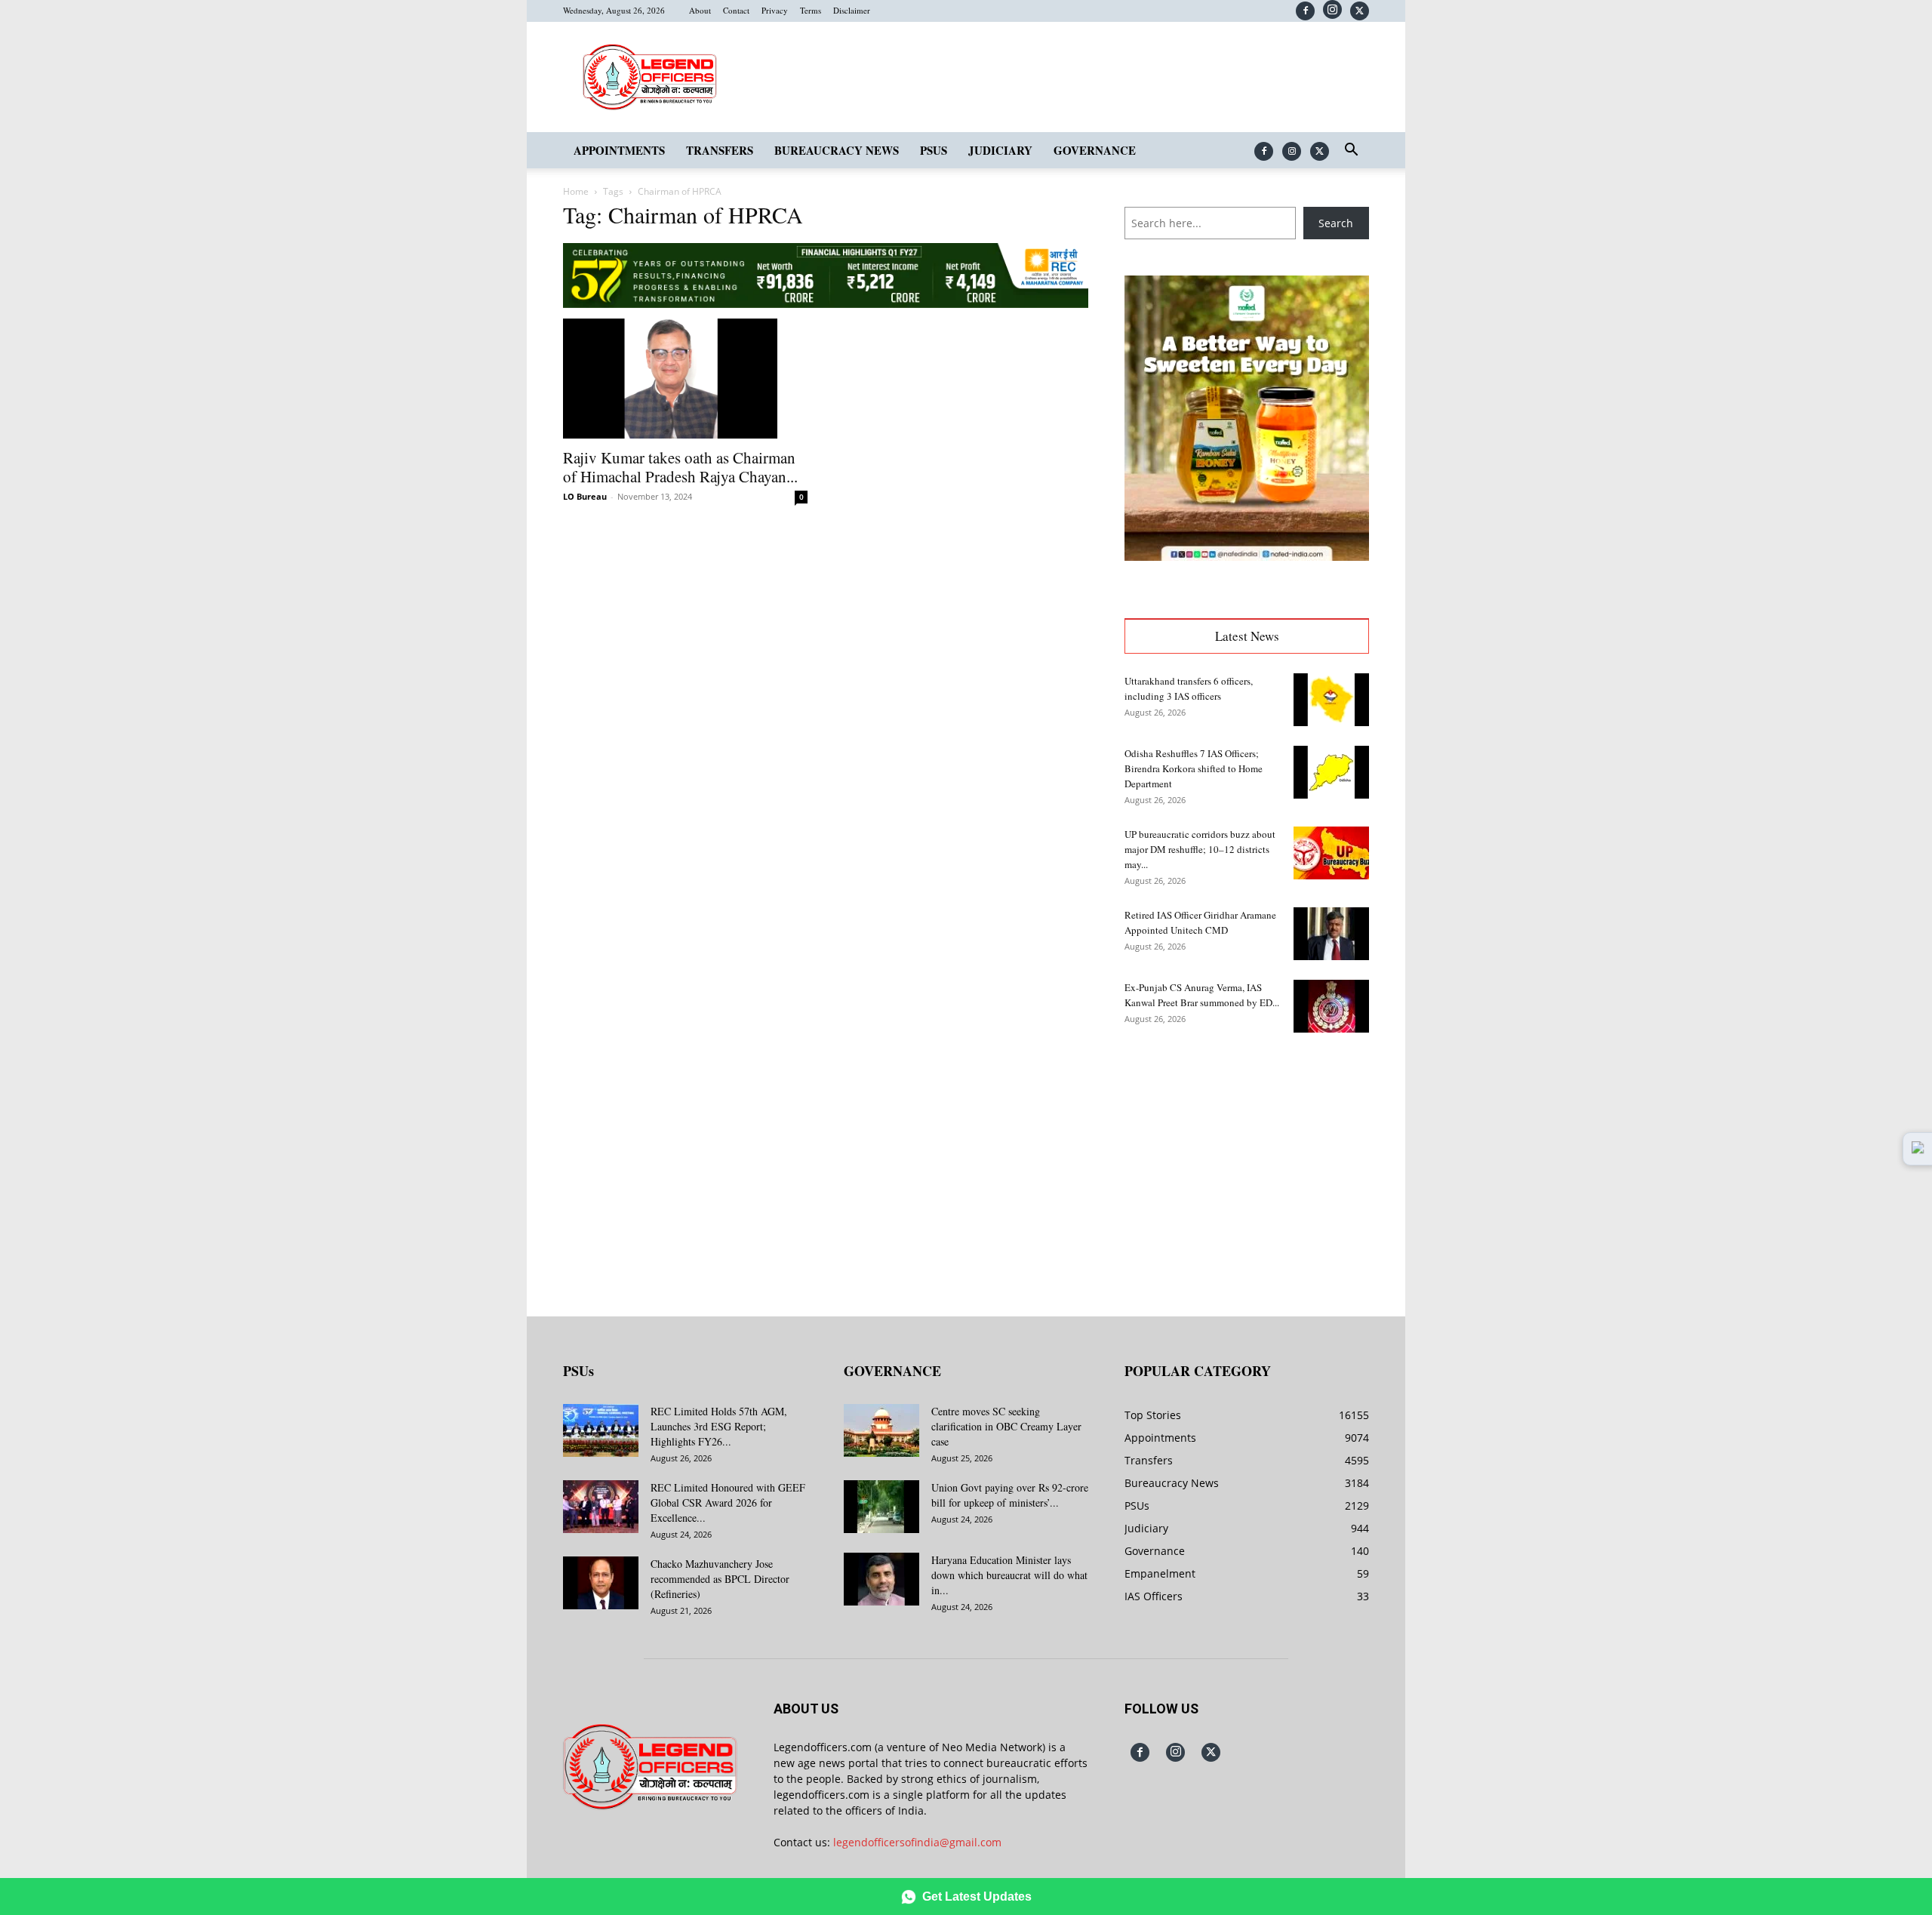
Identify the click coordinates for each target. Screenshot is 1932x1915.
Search (1336, 223)
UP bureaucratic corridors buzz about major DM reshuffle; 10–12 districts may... (1200, 849)
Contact (736, 10)
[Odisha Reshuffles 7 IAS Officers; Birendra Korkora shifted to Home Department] (1331, 772)
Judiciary (1000, 150)
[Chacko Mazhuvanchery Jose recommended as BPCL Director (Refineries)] (601, 1583)
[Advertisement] (1247, 1163)
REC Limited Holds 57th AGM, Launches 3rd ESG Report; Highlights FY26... (719, 1426)
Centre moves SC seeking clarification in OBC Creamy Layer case (1006, 1426)
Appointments (619, 150)
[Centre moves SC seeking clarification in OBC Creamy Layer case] (881, 1430)
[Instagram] (1332, 9)
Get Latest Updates (977, 1897)
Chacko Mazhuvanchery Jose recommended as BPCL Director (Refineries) (720, 1579)
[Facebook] (1305, 11)
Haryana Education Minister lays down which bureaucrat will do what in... (1009, 1575)
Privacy (775, 10)
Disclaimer (852, 10)
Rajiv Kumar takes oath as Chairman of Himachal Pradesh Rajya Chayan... (680, 467)
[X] (1360, 11)
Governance (1095, 150)
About (700, 10)
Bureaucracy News (837, 150)
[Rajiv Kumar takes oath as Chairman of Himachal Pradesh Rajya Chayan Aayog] (685, 379)
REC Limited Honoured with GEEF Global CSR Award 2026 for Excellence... (728, 1502)
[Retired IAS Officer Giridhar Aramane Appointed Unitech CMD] (1331, 934)
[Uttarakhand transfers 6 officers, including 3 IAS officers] (1331, 700)
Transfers (720, 150)
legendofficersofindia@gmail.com (917, 1842)
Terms (811, 10)
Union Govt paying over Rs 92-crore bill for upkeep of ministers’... (1010, 1495)
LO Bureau (585, 496)
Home (576, 191)
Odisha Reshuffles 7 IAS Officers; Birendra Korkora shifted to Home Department (1194, 768)
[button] (1351, 151)
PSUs (934, 150)
